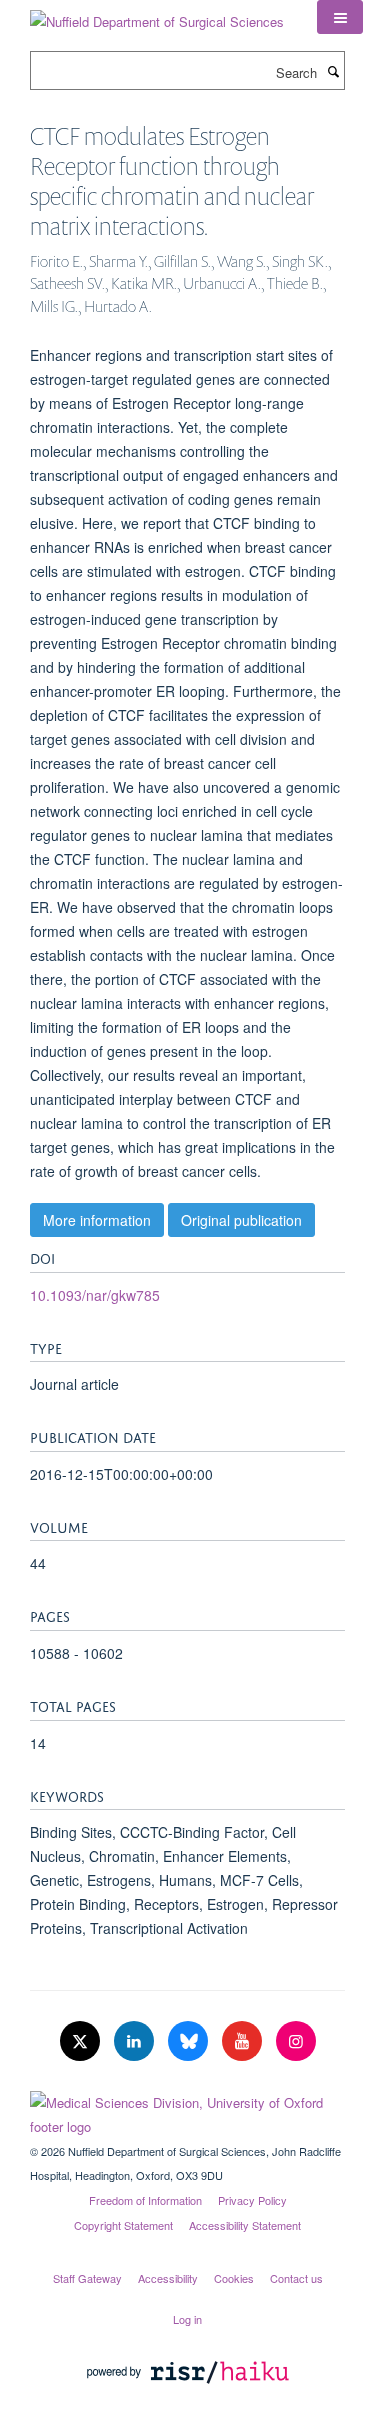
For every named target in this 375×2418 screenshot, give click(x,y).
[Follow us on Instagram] (296, 2041)
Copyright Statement (123, 2225)
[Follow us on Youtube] (244, 2041)
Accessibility (168, 2278)
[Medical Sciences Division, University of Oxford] (187, 2110)
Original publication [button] (241, 1220)
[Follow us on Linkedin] (136, 2041)
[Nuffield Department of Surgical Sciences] (157, 14)
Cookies (234, 2278)
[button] (340, 17)
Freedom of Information (145, 2200)
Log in (187, 2319)
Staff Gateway (87, 2278)
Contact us (296, 2278)
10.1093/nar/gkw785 (95, 1295)
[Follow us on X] (82, 2041)
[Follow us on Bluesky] (190, 2041)
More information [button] (97, 1220)
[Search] (333, 71)
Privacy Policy (252, 2200)
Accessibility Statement (245, 2225)
